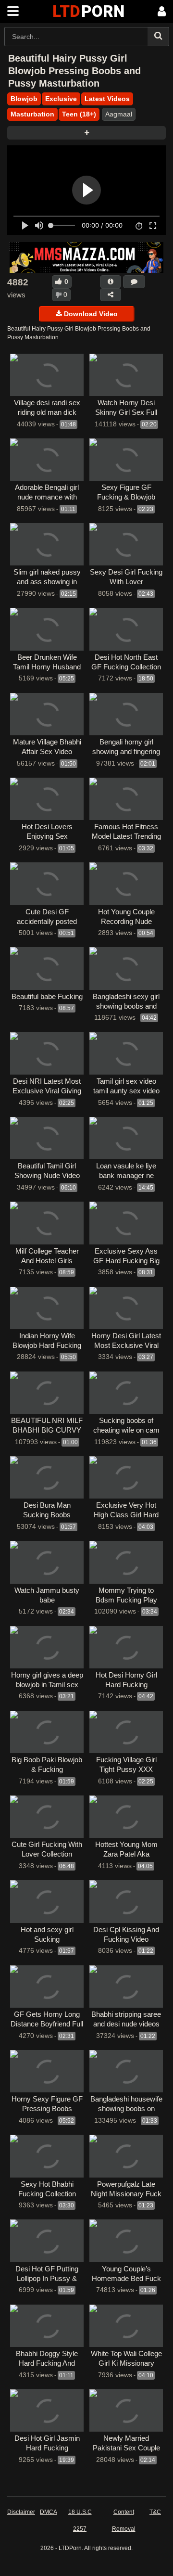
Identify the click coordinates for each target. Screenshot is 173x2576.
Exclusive (61, 99)
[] (158, 37)
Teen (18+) (79, 114)
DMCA (49, 2512)
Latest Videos (107, 99)
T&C (155, 2512)
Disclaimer (21, 2512)
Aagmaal (119, 114)
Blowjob (24, 99)
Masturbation (32, 114)
